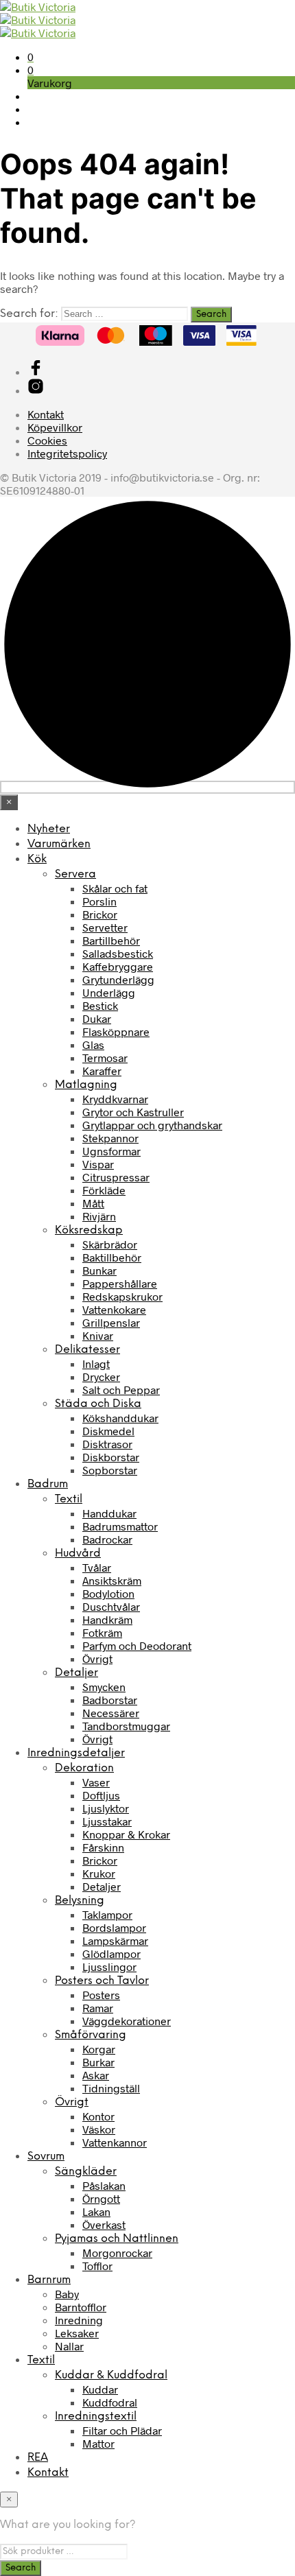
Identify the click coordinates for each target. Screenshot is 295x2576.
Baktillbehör (112, 1257)
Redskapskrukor (122, 1296)
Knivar (98, 1335)
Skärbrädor (110, 1244)
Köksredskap (89, 1230)
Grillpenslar (111, 1322)
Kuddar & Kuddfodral (111, 2375)
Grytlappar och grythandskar (152, 1125)
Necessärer (111, 1713)
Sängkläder (86, 2172)
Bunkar (99, 1270)
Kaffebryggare (118, 966)
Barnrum (49, 2280)
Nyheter (49, 829)
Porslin (99, 901)
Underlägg (109, 992)
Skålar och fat (115, 888)
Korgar (99, 2049)
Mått (93, 1203)
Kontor (98, 2116)
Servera (75, 874)
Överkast (104, 2224)
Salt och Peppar (121, 1390)
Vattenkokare (114, 1309)
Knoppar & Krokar (126, 1834)
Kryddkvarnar (115, 1099)
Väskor (99, 2129)
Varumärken (59, 844)
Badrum (48, 1484)
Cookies (47, 440)
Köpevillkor (55, 427)
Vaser (96, 1782)
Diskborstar (111, 1457)
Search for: (29, 314)
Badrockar (107, 1539)
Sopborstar (110, 1470)
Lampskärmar (115, 1940)
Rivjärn (99, 1216)
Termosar (105, 1057)
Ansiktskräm (112, 1580)
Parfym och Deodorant (137, 1645)
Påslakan (104, 2185)
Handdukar (109, 1513)
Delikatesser (87, 1350)
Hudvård (78, 1553)
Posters (101, 1995)
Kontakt (46, 414)
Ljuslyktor (106, 1808)
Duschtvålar (111, 1606)
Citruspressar (116, 1177)
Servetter (105, 927)
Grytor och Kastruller (133, 1112)
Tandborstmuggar (126, 1726)
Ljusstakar (107, 1821)
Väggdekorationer (127, 2021)
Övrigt (97, 1658)
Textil (69, 1499)
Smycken (104, 1687)
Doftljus (101, 1795)
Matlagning (86, 1085)
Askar (96, 2075)
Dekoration (84, 1768)
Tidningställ (111, 2088)
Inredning (79, 2320)
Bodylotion (108, 1593)
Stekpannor (110, 1138)
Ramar (98, 2008)
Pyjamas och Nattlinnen (117, 2239)
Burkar (98, 2062)
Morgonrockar (117, 2253)
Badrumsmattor (120, 1526)
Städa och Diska (98, 1404)
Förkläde (104, 1190)
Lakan (96, 2211)
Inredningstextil (96, 2417)
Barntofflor (81, 2307)
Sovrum (46, 2156)
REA (38, 2458)
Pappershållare (120, 1283)
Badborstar (110, 1700)
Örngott (101, 2198)
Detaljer (76, 1673)
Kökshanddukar (120, 1418)
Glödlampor (111, 1953)
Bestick (100, 1005)
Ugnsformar (111, 1151)
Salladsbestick (118, 953)
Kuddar (100, 2389)
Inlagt (96, 1363)
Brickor (100, 914)
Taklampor (107, 1914)
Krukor (99, 1873)
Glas (93, 1044)
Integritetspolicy (67, 453)
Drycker (101, 1376)
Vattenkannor (115, 2142)
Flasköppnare (116, 1031)
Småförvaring (91, 2035)
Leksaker (77, 2333)
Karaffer (102, 1071)
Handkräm (107, 1619)
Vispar (98, 1164)
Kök (37, 859)
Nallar (69, 2346)
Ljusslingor (109, 1966)
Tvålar (97, 1567)
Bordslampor (114, 1927)
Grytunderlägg (118, 979)
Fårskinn (103, 1847)
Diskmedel (108, 1431)
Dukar (97, 1018)
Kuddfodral (110, 2402)
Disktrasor (107, 1444)
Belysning (80, 1901)
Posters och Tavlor (102, 1981)
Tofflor (97, 2266)
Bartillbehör (111, 940)
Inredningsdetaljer (76, 1753)
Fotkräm (102, 1632)
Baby (67, 2294)
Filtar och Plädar (122, 2430)
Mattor (98, 2443)
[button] (31, 57)
